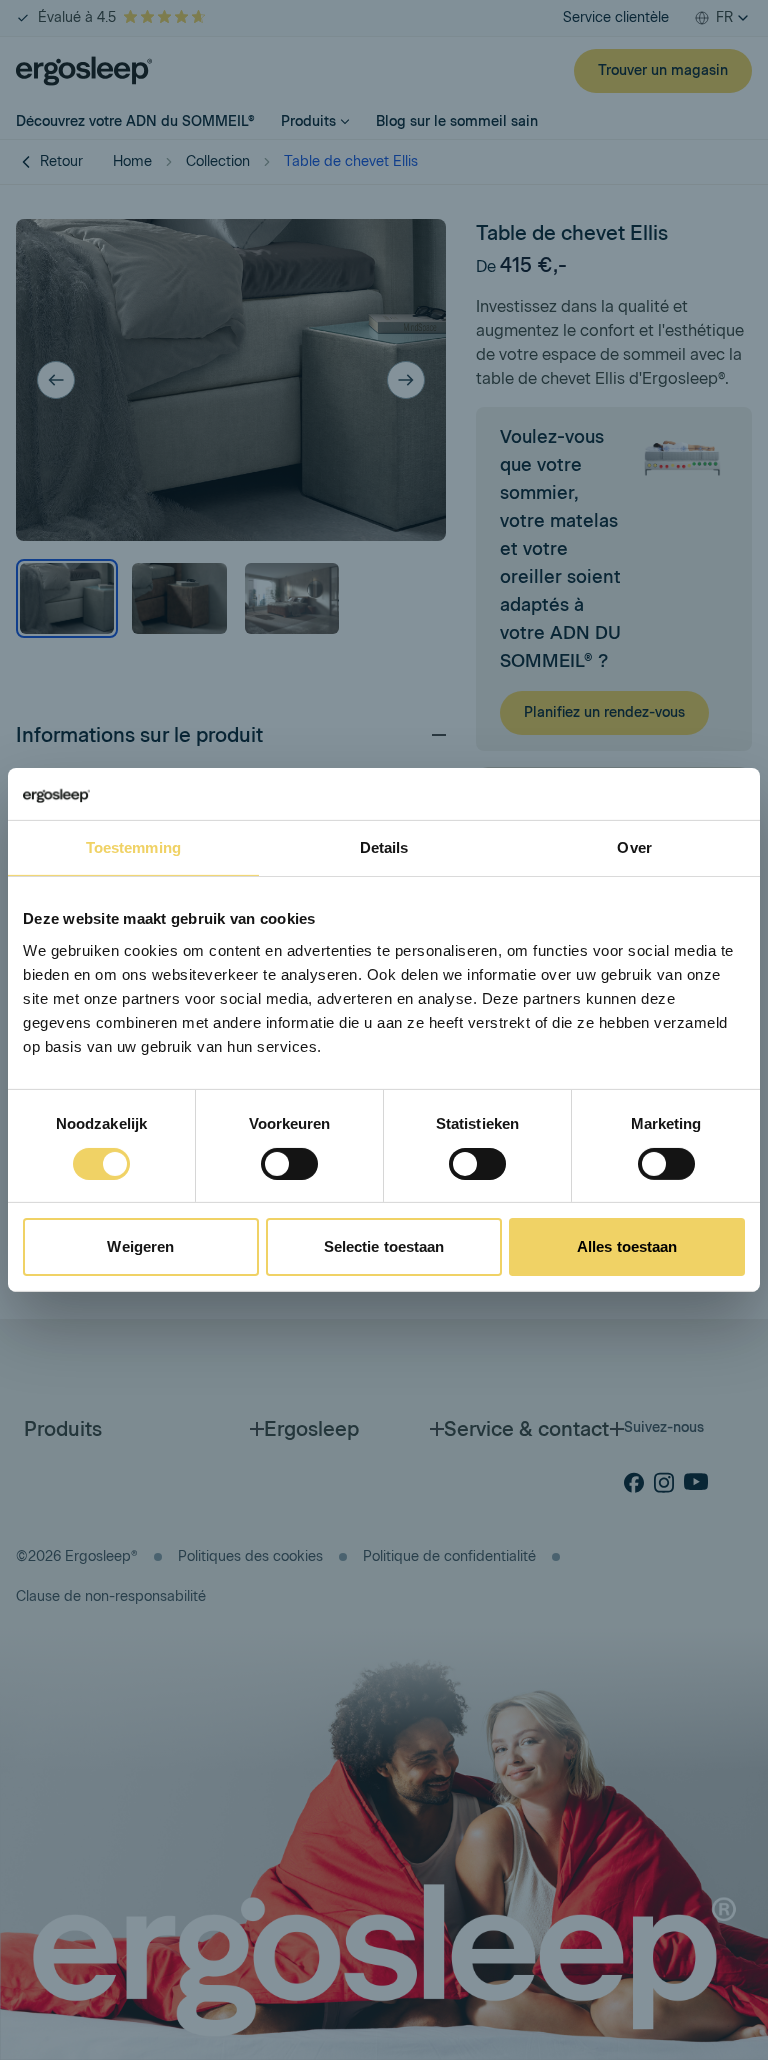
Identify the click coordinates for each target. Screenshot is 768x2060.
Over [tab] (634, 847)
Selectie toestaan (384, 1246)
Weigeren (140, 1246)
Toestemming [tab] (133, 847)
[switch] (289, 1164)
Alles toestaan (627, 1246)
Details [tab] (384, 847)
